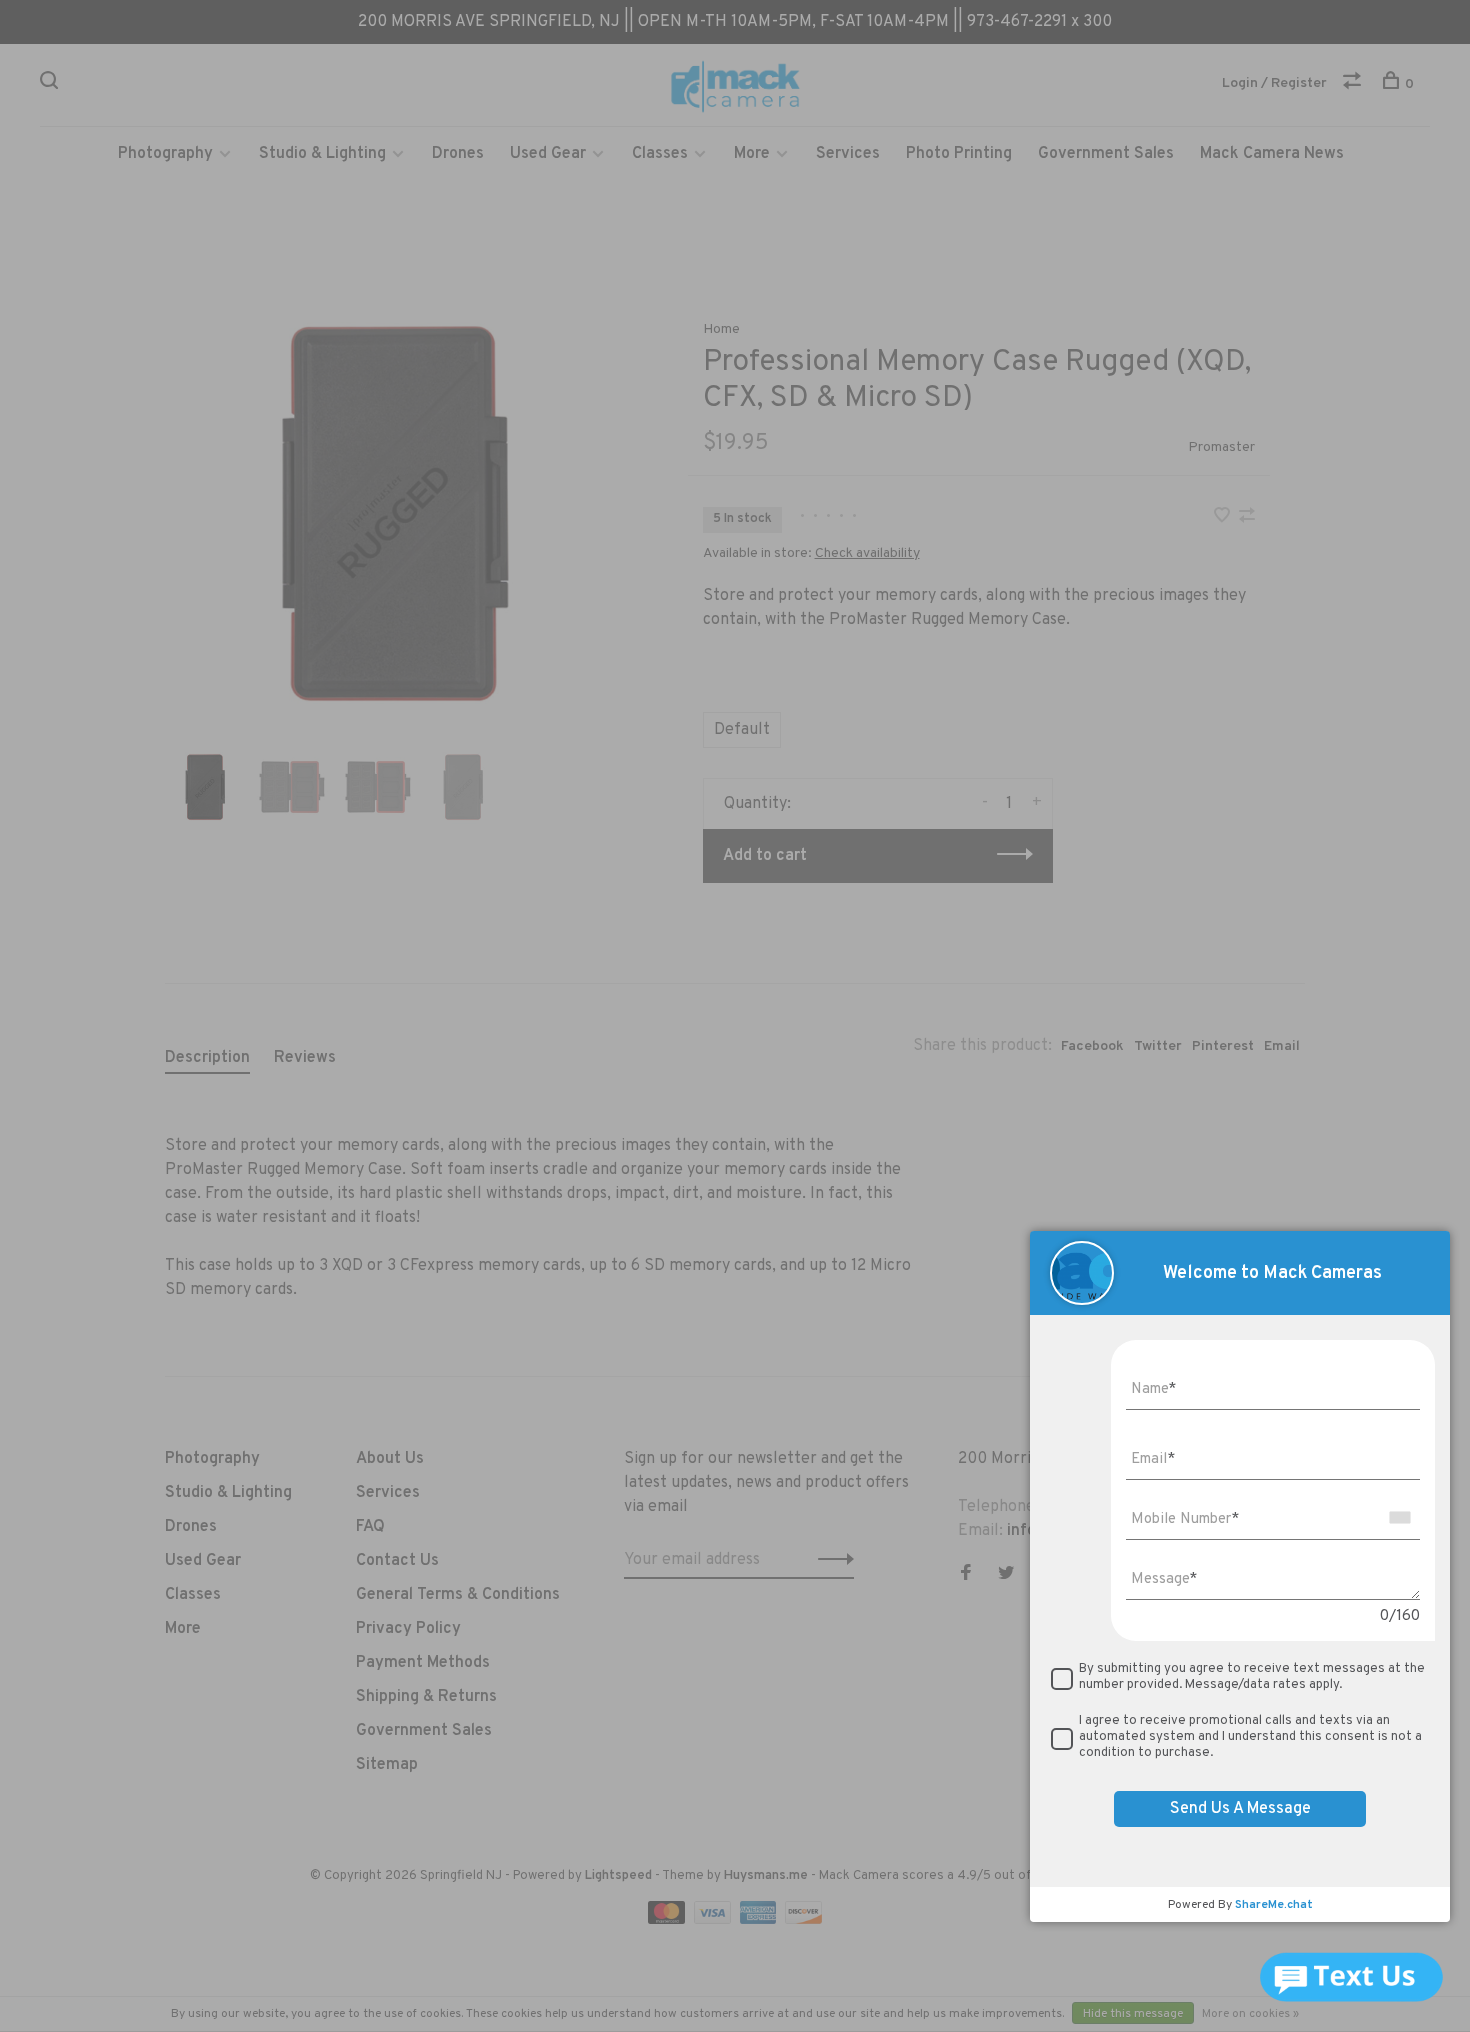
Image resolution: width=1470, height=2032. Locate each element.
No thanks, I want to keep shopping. (980, 1192)
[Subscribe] (1051, 1067)
